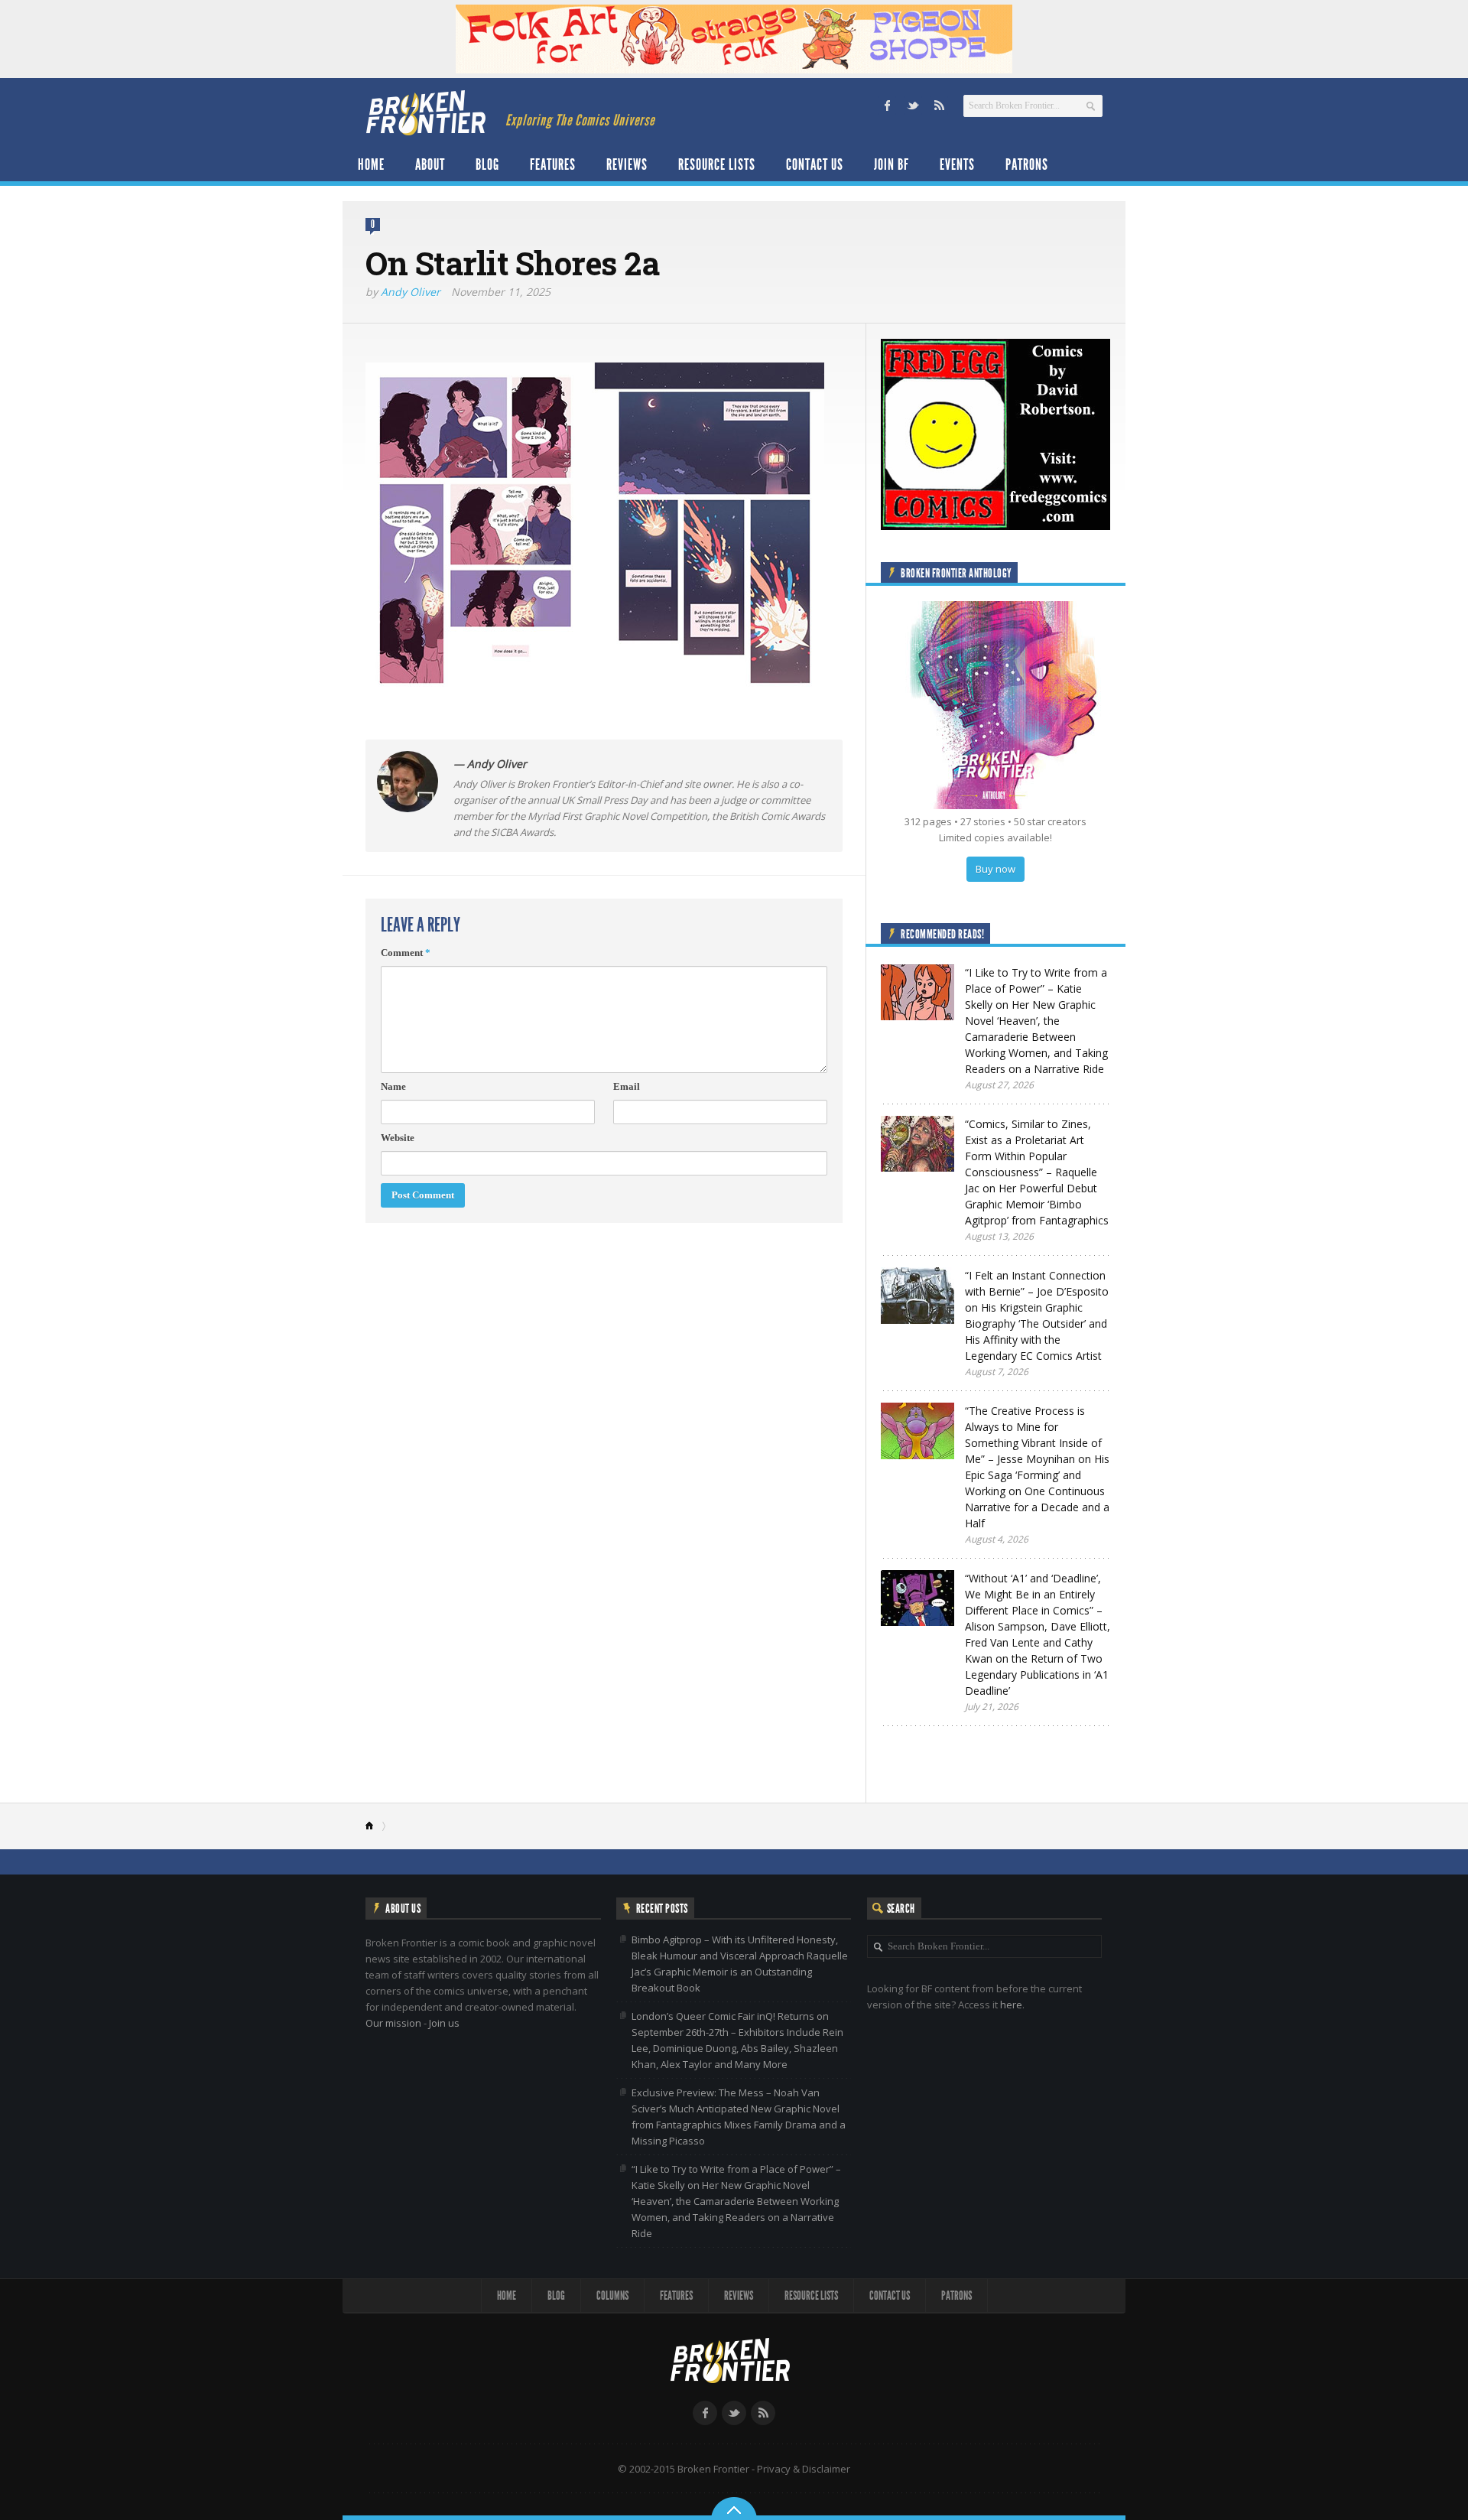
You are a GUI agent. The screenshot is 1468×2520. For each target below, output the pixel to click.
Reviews (627, 164)
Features (553, 164)
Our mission (393, 2023)
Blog (487, 164)
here (1011, 2005)
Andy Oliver (411, 292)
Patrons (1027, 164)
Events (957, 164)
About (430, 164)
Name (393, 1086)
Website (398, 1138)
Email (627, 1086)
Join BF (892, 164)
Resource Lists (717, 164)
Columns (612, 2296)
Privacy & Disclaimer (804, 2469)
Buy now (995, 869)
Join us (444, 2023)
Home (371, 164)
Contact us (815, 164)
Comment (406, 953)
